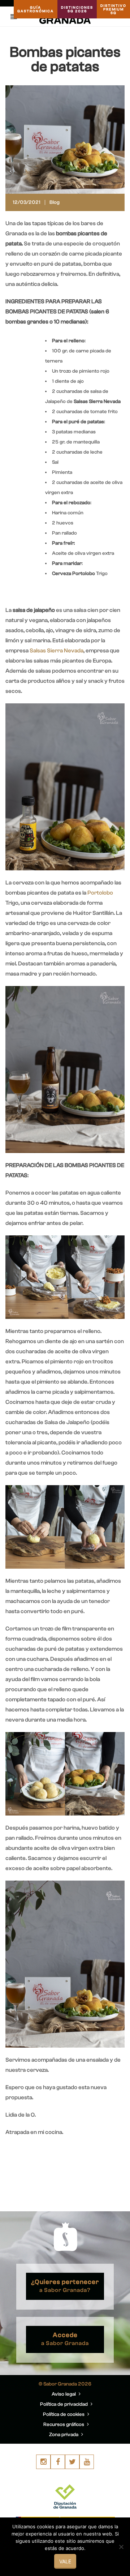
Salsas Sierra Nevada (57, 651)
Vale (65, 2561)
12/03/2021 (27, 202)
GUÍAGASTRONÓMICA (36, 9)
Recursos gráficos (64, 2425)
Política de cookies (64, 2414)
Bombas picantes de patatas (65, 59)
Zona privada (64, 2435)
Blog (55, 202)
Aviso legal (64, 2394)
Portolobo (100, 893)
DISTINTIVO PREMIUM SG (113, 9)
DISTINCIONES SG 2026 (77, 9)
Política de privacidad (64, 2404)
